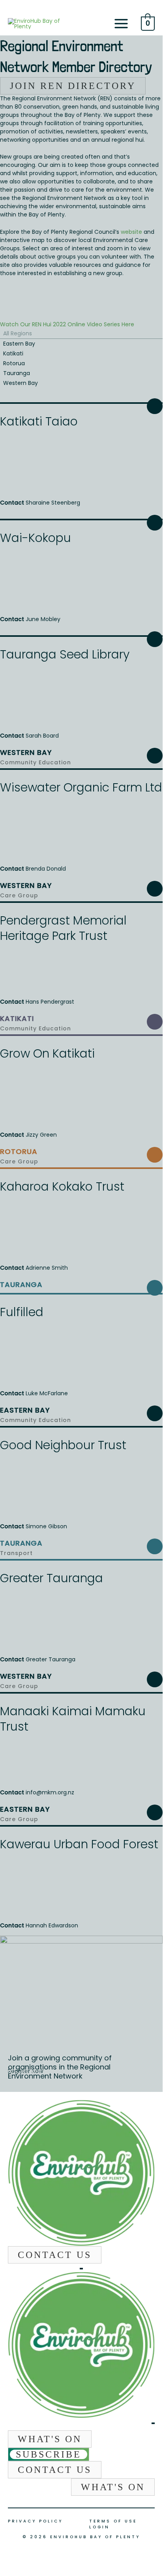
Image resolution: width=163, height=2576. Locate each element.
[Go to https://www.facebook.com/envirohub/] (82, 2268)
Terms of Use (113, 2521)
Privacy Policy (35, 2521)
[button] (55, 2255)
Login (99, 2527)
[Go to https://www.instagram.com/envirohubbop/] (81, 2268)
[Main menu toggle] (121, 24)
